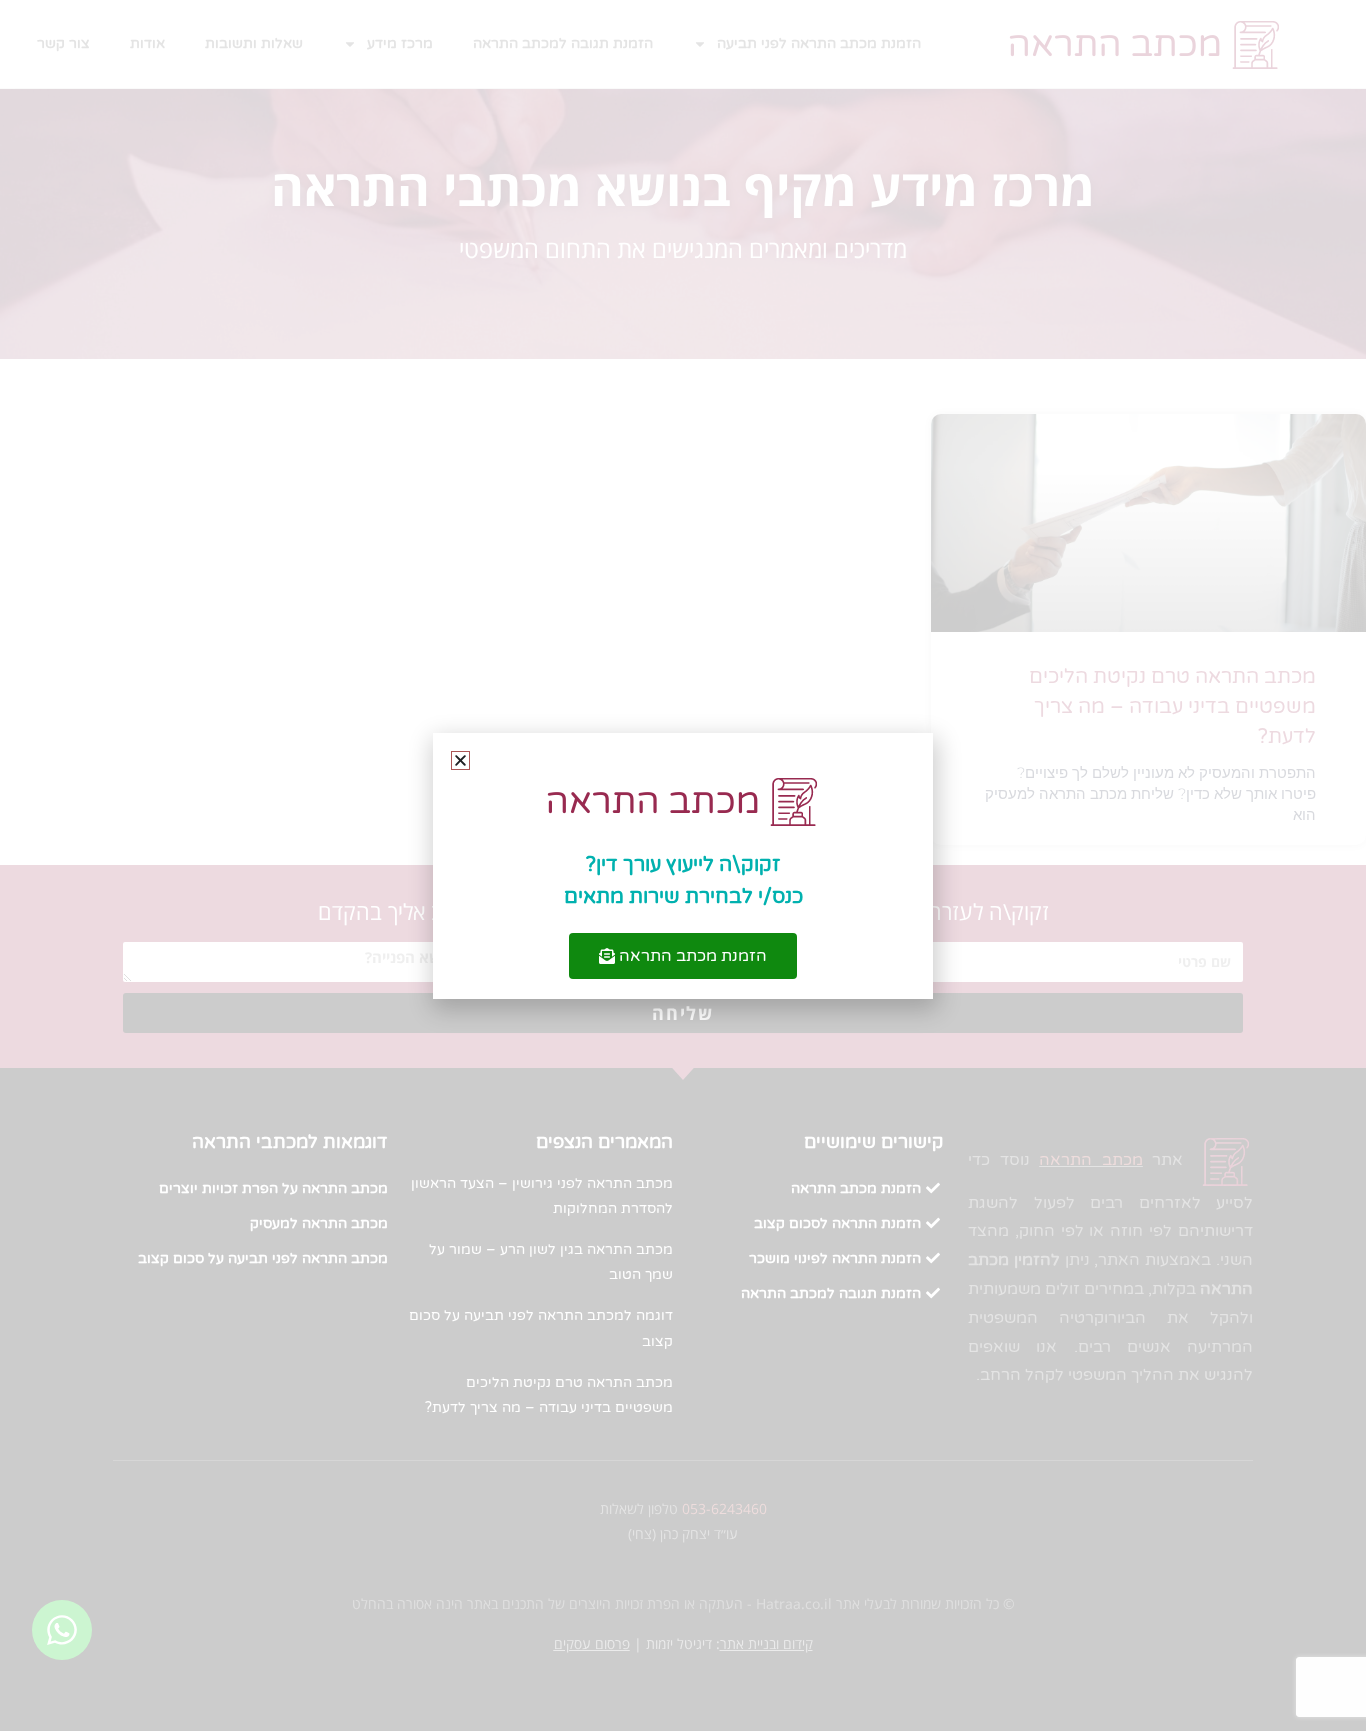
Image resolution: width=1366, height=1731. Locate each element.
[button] (460, 760)
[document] (683, 865)
